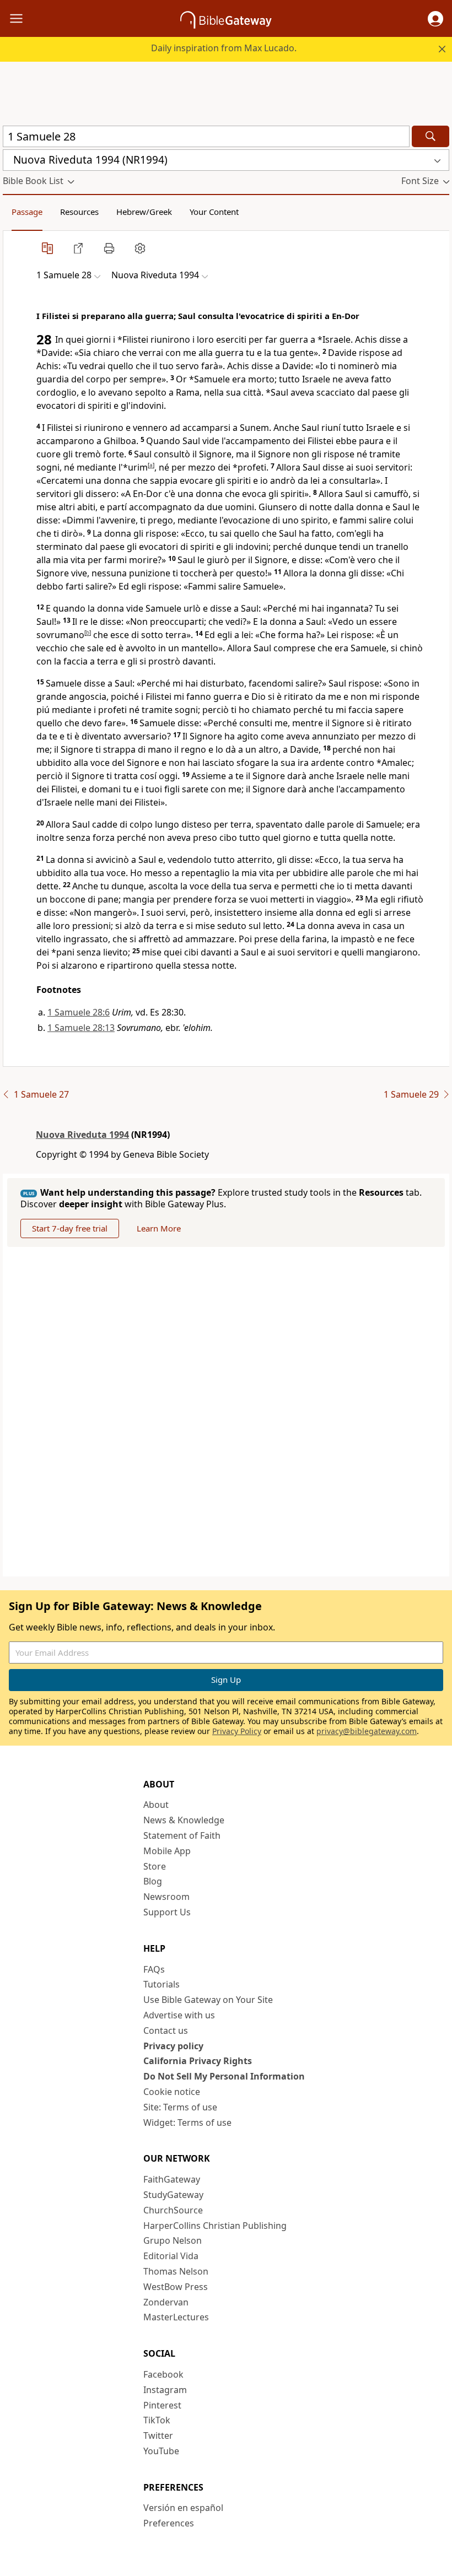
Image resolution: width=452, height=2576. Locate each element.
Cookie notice (172, 2092)
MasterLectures (176, 2317)
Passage (27, 212)
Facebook (163, 2374)
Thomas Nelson (176, 2271)
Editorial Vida (171, 2256)
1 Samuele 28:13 (81, 1028)
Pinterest (162, 2405)
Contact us (166, 2030)
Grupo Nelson (173, 2240)
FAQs (154, 1969)
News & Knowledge (184, 1820)
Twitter (158, 2435)
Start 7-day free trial (70, 1228)
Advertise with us (179, 2015)
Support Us (167, 1912)
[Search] (431, 136)
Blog (153, 1881)
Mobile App (167, 1851)
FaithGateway (172, 2179)
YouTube (161, 2451)
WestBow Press (176, 2287)
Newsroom (166, 1897)
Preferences (169, 2523)
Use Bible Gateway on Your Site (208, 2000)
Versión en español (183, 2508)
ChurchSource (173, 2210)
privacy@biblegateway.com (367, 1731)
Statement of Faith (182, 1835)
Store (155, 1866)
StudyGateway (173, 2195)
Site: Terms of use (180, 2107)
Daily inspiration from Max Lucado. (224, 48)
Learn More (159, 1228)
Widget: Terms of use (187, 2123)
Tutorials (162, 1984)
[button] (435, 19)
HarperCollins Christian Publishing (215, 2226)
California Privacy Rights (198, 2061)
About (156, 1805)
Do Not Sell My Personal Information (224, 2076)
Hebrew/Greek (144, 212)
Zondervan (166, 2302)
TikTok (157, 2420)
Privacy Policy (237, 1731)
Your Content (214, 212)
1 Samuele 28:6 (79, 1012)
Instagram (165, 2390)
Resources (79, 212)
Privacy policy (173, 2046)
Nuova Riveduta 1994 (82, 1135)
